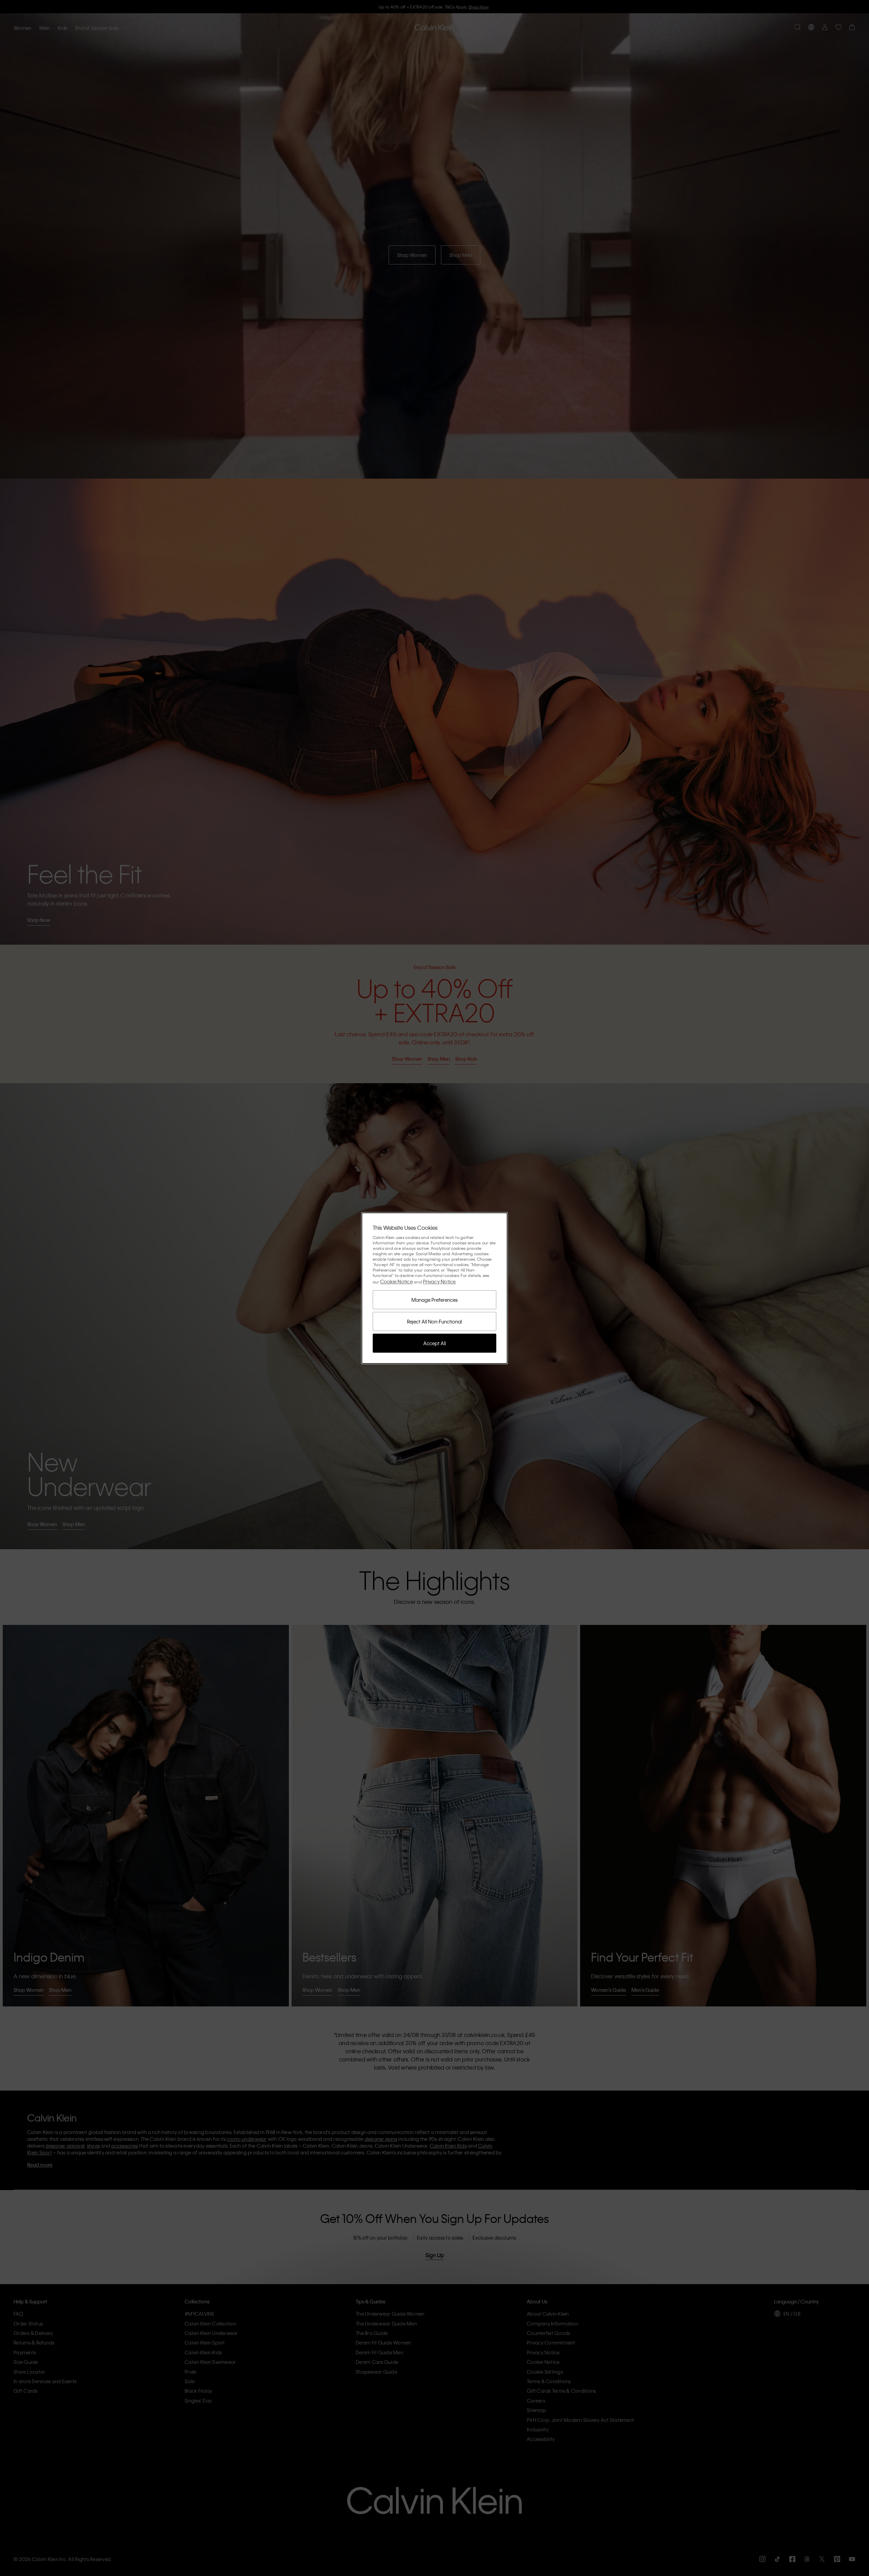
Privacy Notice (439, 1281)
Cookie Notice (396, 1281)
